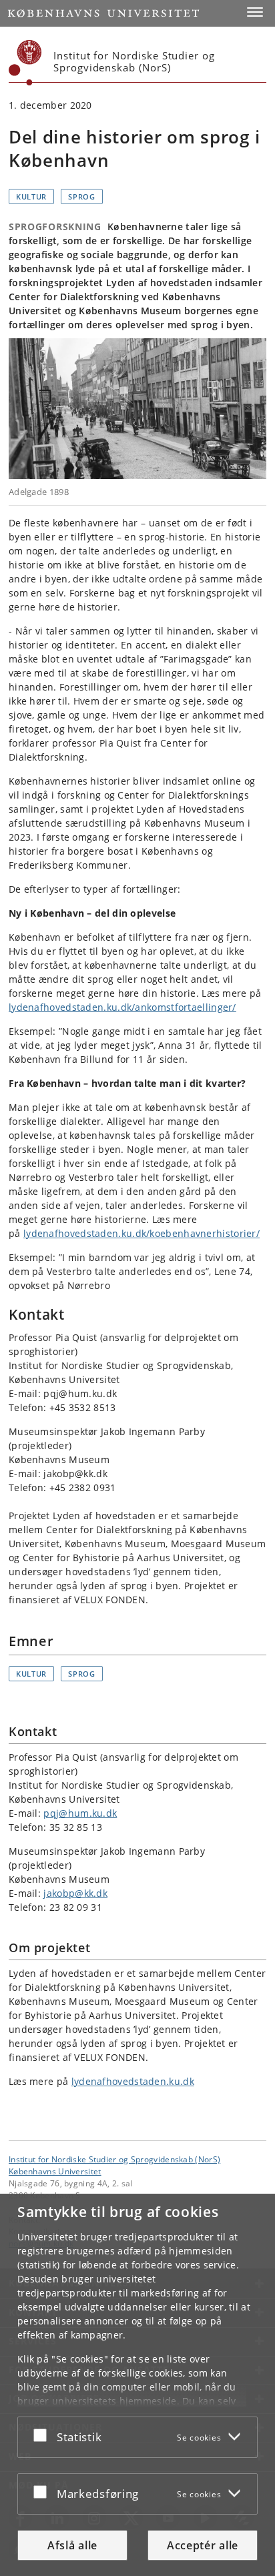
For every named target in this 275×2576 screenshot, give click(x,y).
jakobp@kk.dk (75, 1893)
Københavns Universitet (55, 2171)
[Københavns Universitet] (25, 63)
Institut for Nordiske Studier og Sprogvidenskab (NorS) (114, 2159)
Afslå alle (72, 2545)
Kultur (31, 196)
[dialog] (137, 2385)
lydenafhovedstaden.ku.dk (133, 2081)
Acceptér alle (203, 2545)
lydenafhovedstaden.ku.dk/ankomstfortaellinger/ (122, 1007)
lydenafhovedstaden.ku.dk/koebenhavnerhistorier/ (142, 1233)
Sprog (82, 196)
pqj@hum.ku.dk (80, 1813)
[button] (255, 12)
